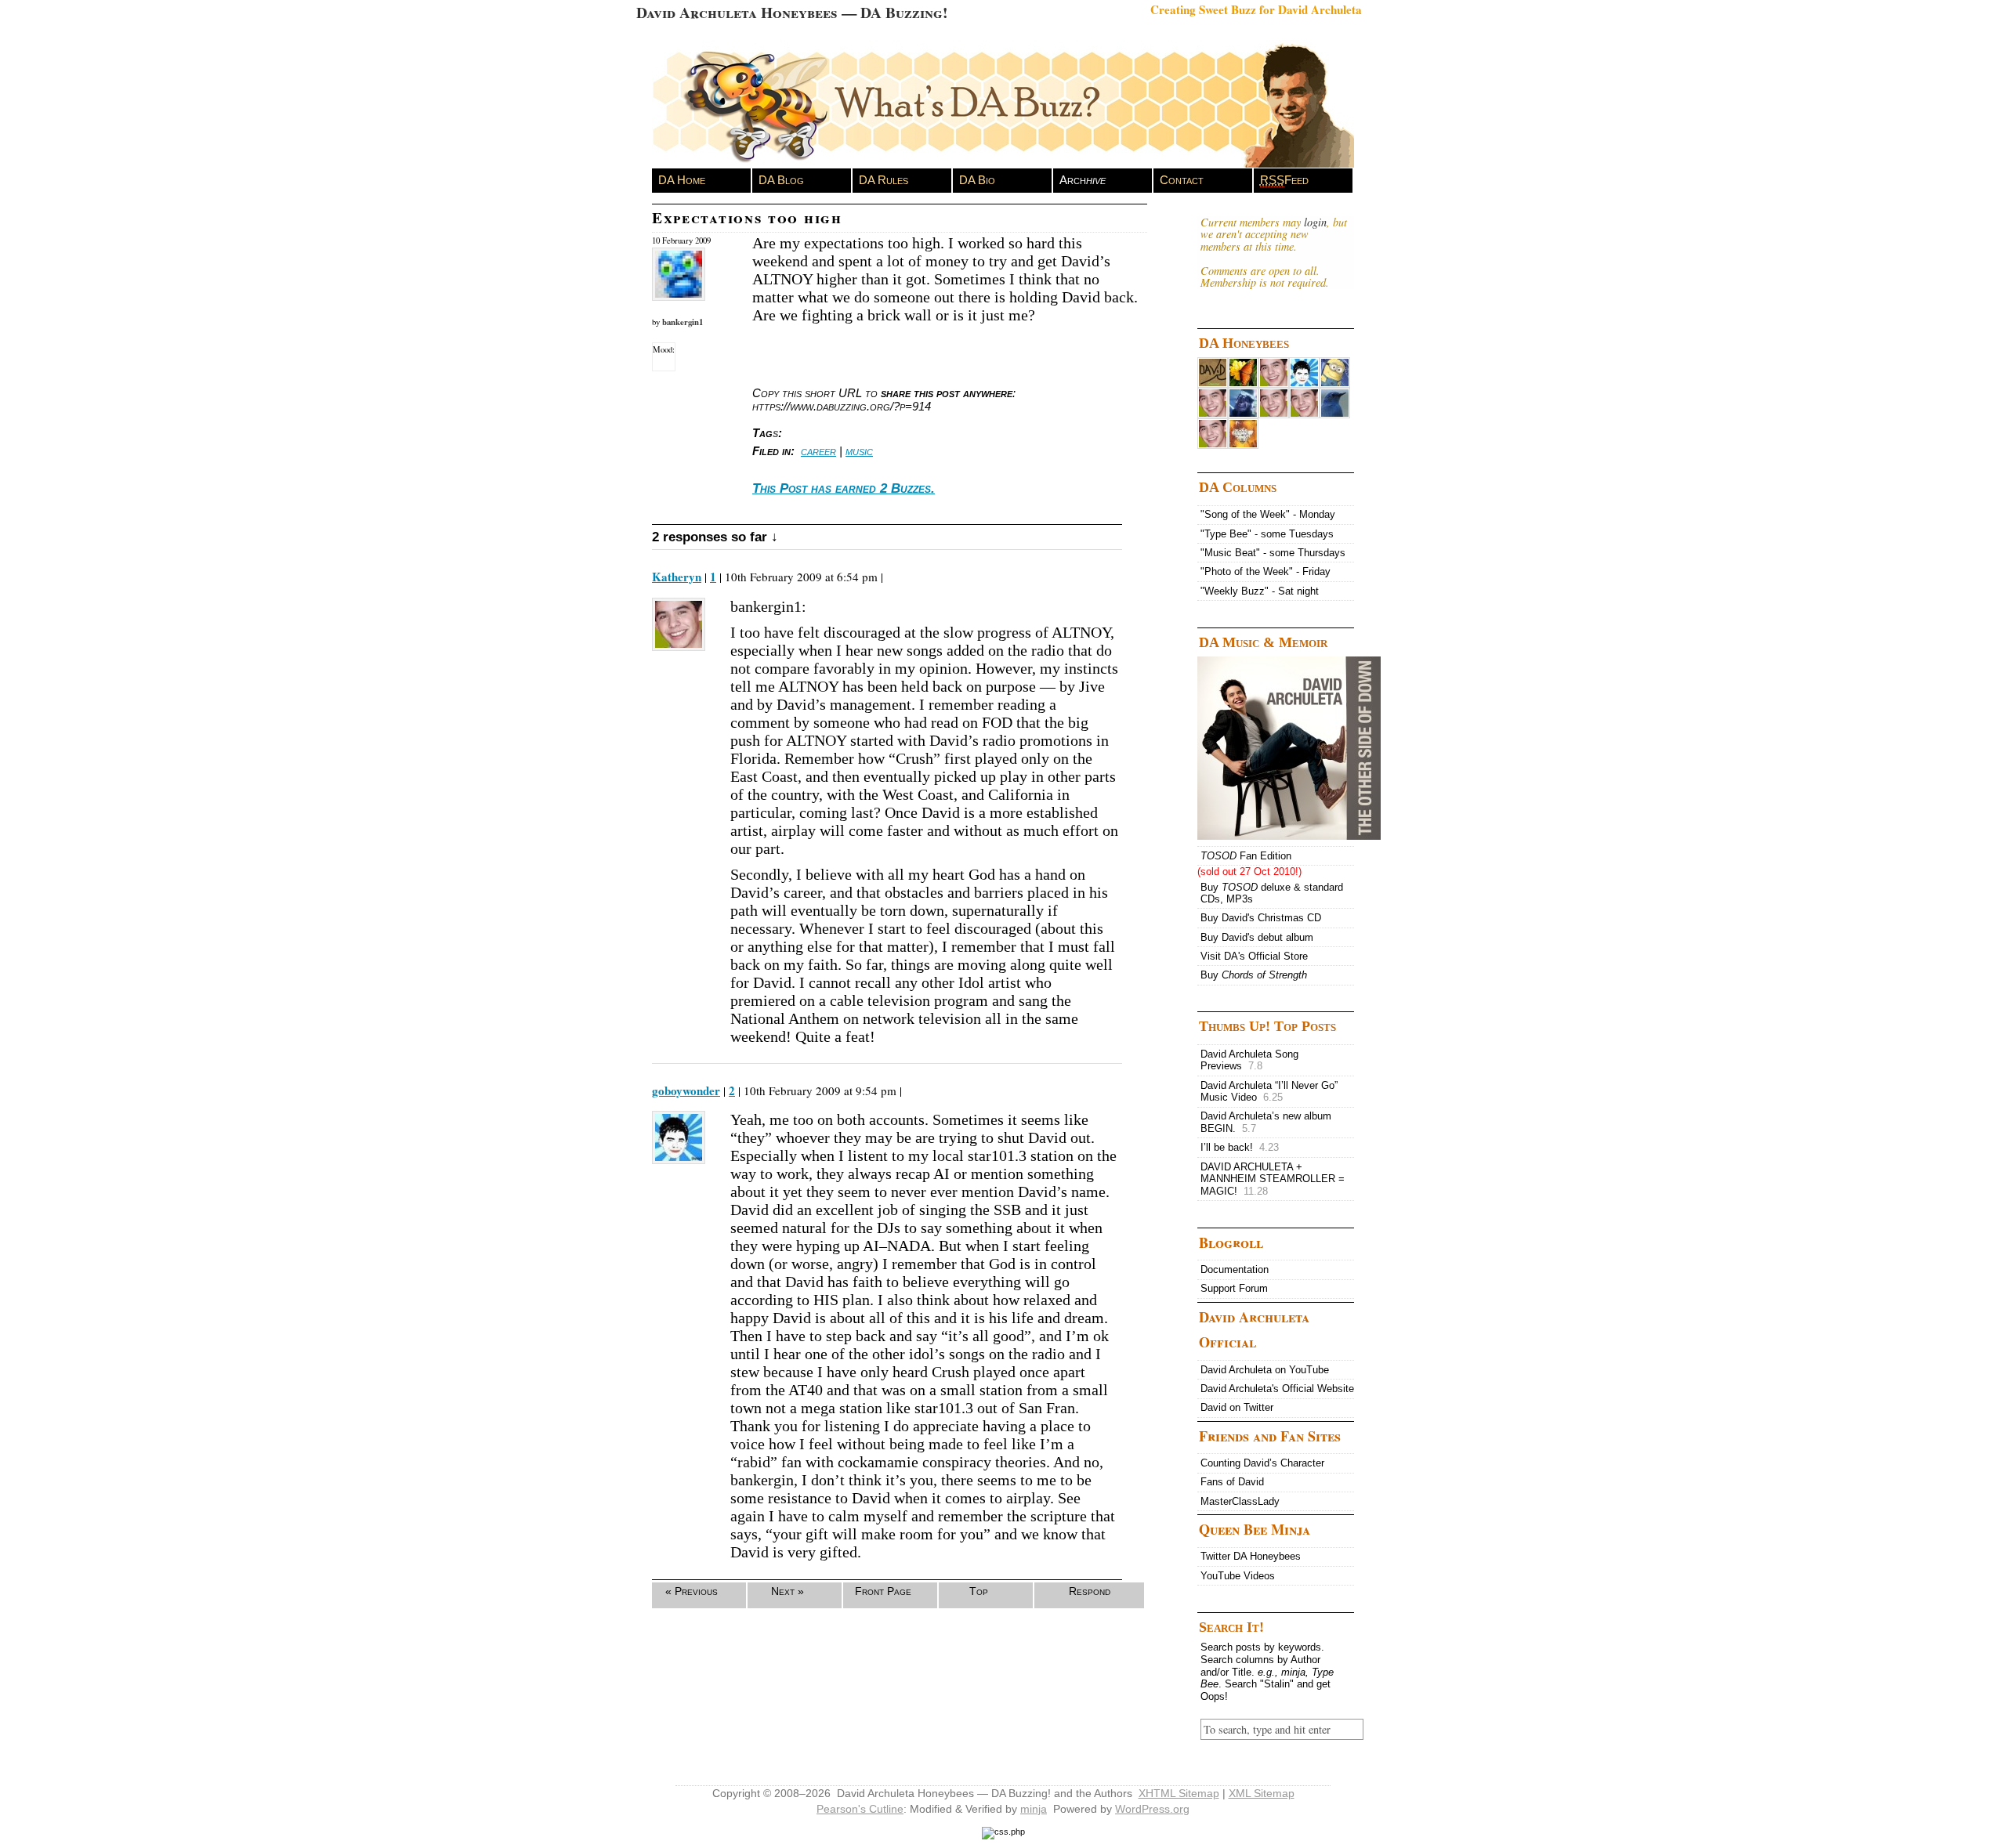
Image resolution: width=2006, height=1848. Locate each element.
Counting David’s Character (1262, 1463)
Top (979, 1591)
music (859, 451)
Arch (1083, 180)
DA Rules (884, 180)
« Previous (692, 1591)
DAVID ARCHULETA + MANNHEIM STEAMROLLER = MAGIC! (1273, 1179)
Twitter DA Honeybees (1251, 1556)
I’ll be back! (1240, 1147)
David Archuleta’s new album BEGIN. (1266, 1122)
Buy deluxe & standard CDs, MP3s (1272, 893)
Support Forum (1234, 1288)
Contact (1182, 180)
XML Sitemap (1262, 1793)
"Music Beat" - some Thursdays (1273, 553)
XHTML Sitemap (1179, 1793)
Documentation (1235, 1269)
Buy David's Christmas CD (1261, 918)
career (818, 451)
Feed (1284, 180)
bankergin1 (683, 322)
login (1315, 222)
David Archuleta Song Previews (1249, 1060)
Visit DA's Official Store (1254, 956)
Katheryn (677, 577)
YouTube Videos (1238, 1576)
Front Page (883, 1591)
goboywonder (686, 1090)
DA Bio (977, 180)
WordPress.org (1152, 1809)
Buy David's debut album (1257, 937)
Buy (1254, 975)
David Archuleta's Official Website (1277, 1389)
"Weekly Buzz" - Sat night (1260, 591)
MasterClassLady (1240, 1501)
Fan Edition (1246, 856)
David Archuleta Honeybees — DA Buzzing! (792, 12)
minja (1034, 1809)
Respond (1090, 1591)
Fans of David (1232, 1482)
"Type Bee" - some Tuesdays (1267, 534)
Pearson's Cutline (860, 1809)
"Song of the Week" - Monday (1268, 514)
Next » (788, 1591)
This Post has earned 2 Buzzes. (844, 488)
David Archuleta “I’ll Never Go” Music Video (1269, 1092)
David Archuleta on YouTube (1265, 1370)
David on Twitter (1237, 1407)
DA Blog (781, 180)
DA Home (682, 180)
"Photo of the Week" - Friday (1266, 571)
